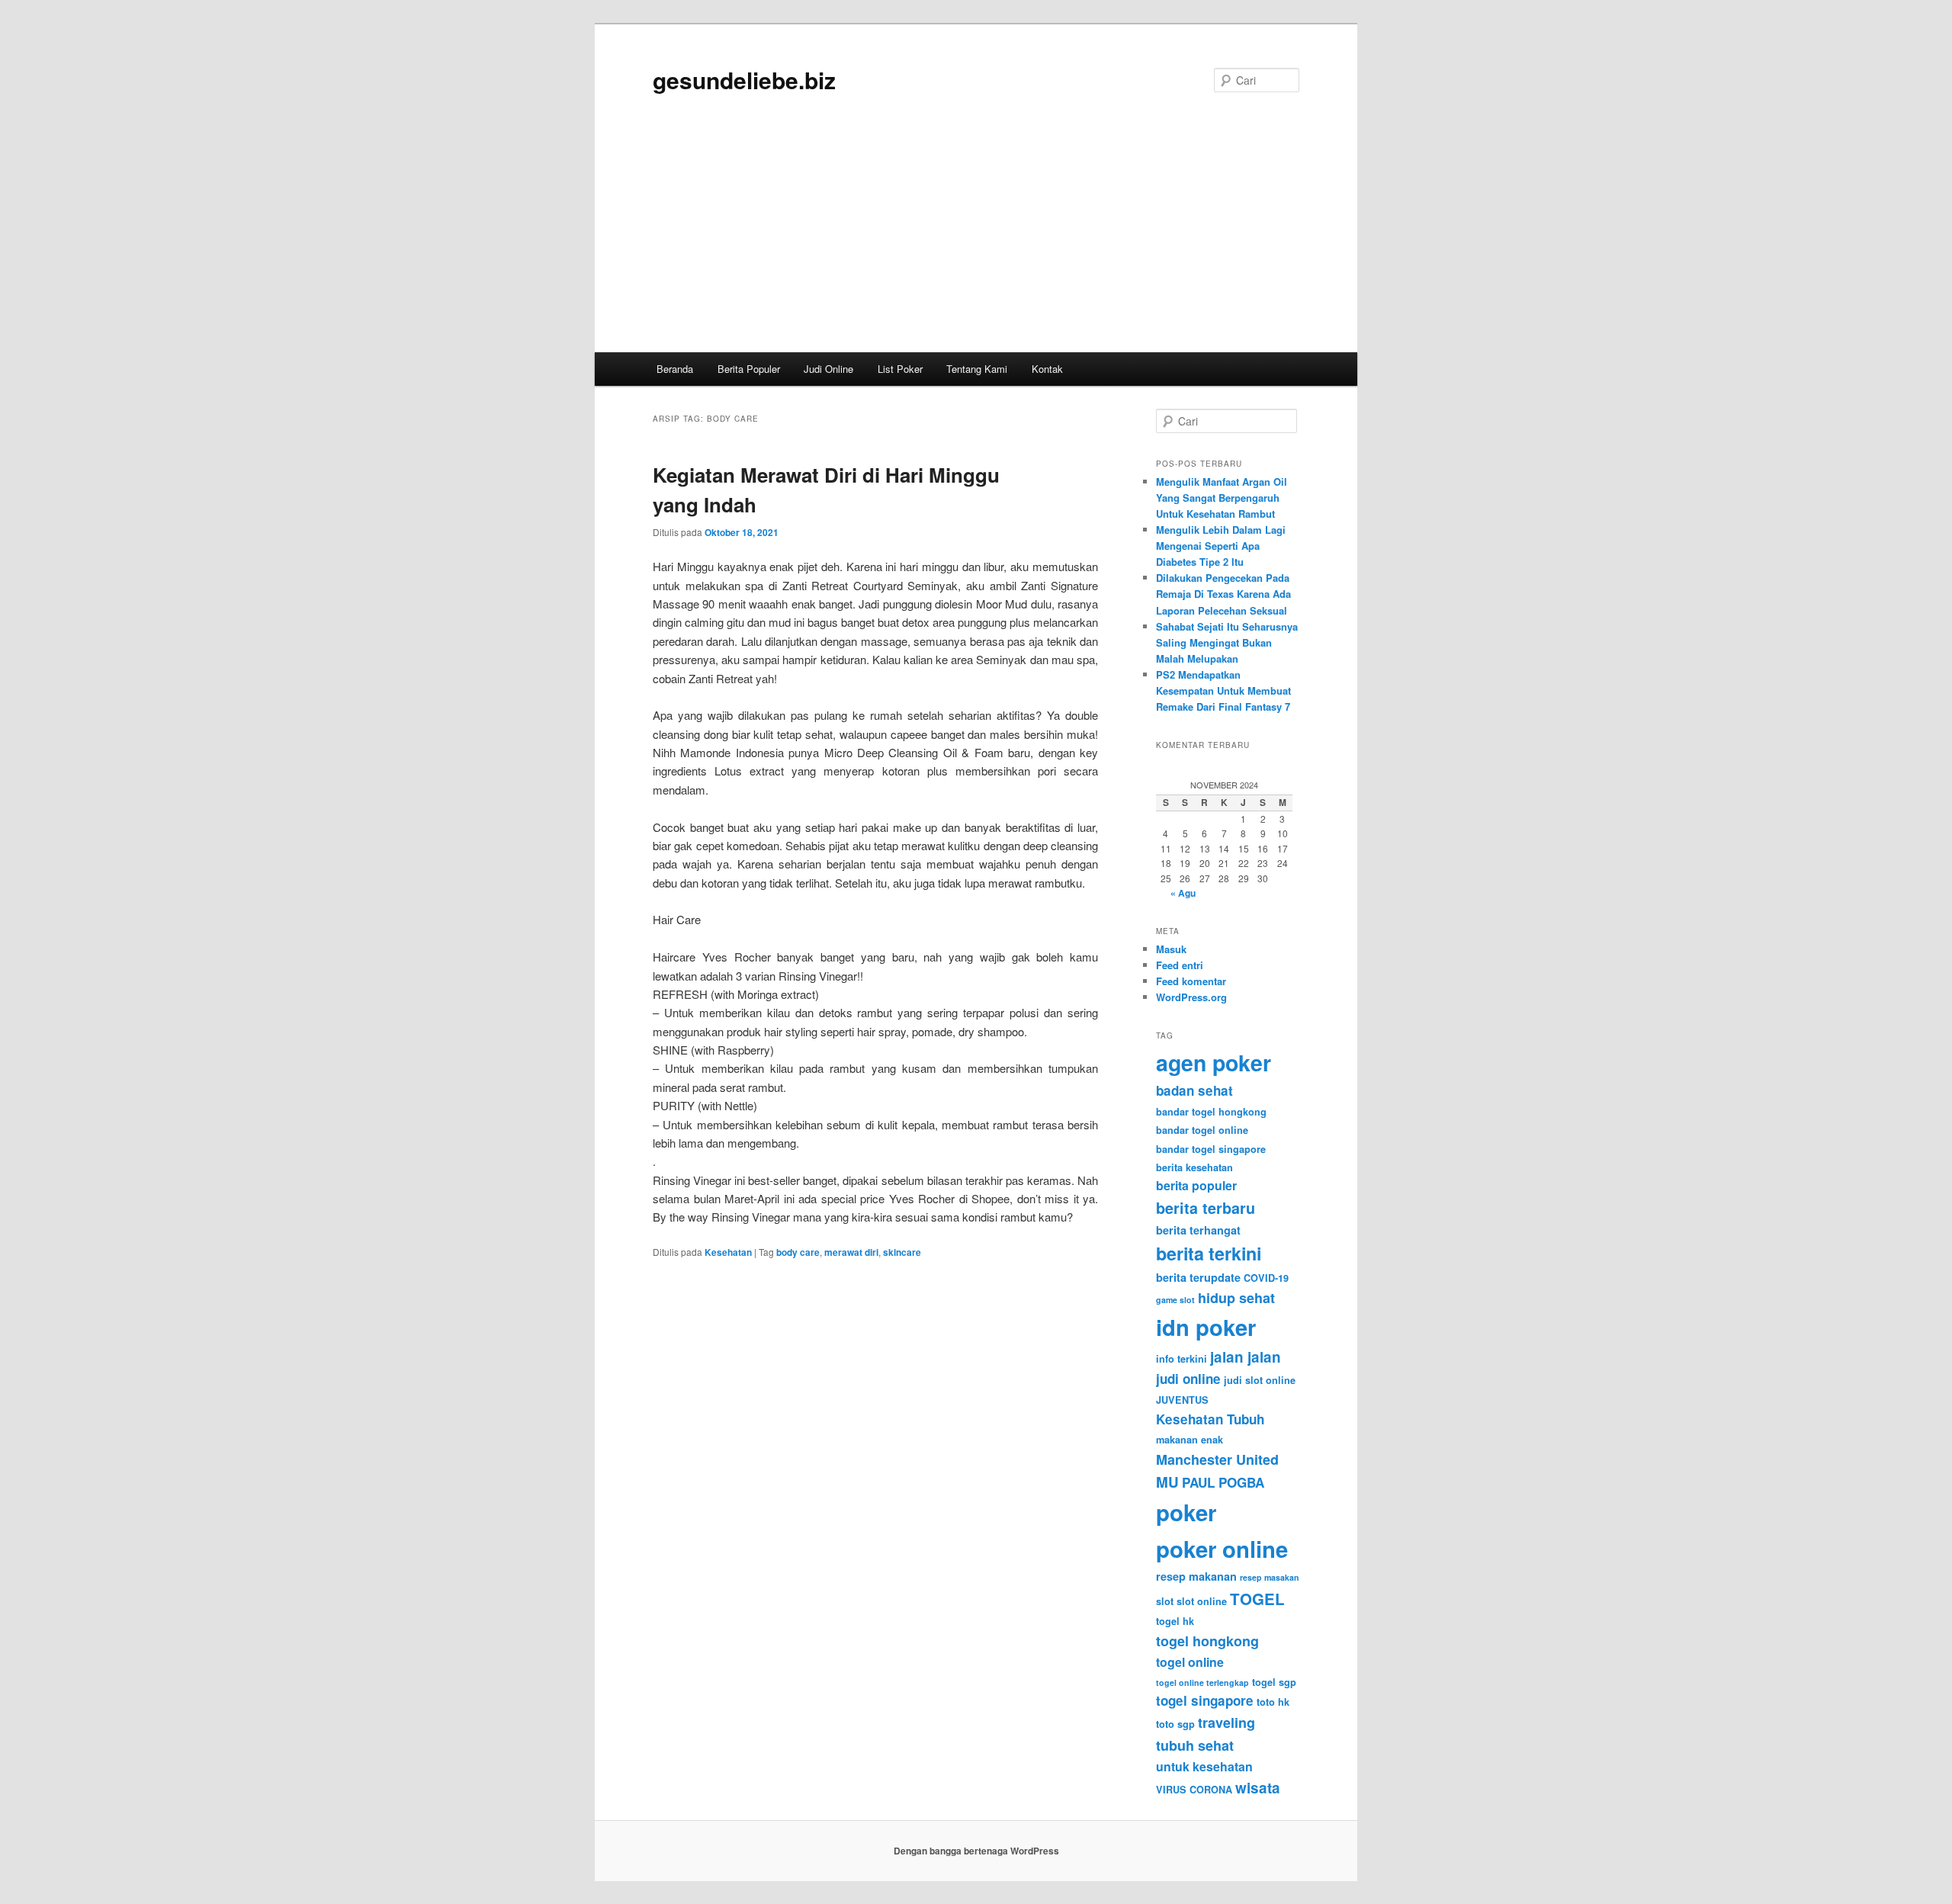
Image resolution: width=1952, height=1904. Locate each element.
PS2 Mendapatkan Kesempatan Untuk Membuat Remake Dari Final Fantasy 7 (1223, 690)
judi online (1188, 1379)
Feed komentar (1191, 981)
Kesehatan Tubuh (1210, 1419)
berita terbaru (1206, 1208)
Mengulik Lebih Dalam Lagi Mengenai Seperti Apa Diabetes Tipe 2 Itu (1221, 546)
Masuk (1171, 949)
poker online (1222, 1549)
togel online (1190, 1662)
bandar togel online (1202, 1130)
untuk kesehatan (1204, 1766)
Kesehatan (728, 1252)
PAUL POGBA (1223, 1482)
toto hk (1273, 1702)
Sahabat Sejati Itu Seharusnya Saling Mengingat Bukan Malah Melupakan (1227, 642)
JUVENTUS (1182, 1400)
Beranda (675, 369)
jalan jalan (1246, 1357)
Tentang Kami (977, 369)
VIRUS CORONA (1194, 1790)
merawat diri (851, 1252)
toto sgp (1175, 1724)
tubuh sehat (1195, 1745)
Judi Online (828, 369)
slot (1165, 1601)
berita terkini (1209, 1253)
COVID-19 (1266, 1278)
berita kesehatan (1194, 1167)
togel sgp (1274, 1682)
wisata (1258, 1788)
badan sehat (1194, 1090)
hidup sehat (1236, 1298)
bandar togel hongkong (1211, 1112)
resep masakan (1270, 1577)
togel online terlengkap (1202, 1682)
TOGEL (1257, 1599)
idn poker (1206, 1327)
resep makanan (1196, 1576)
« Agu (1183, 893)
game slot (1175, 1300)
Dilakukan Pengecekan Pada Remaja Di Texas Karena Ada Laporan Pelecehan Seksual (1223, 594)
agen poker (1214, 1063)
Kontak (1047, 369)
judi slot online (1260, 1380)
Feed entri (1180, 965)
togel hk (1175, 1621)
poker (1186, 1512)
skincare (902, 1252)
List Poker (900, 369)
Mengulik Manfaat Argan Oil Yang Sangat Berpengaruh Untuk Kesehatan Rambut (1222, 498)
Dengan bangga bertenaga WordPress (976, 1851)
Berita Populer (749, 369)
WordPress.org (1191, 997)
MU (1167, 1482)
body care (798, 1252)
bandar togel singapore (1211, 1149)
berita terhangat (1198, 1230)
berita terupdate (1198, 1277)
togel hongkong (1207, 1641)
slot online (1202, 1601)
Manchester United (1217, 1459)
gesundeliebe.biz (744, 80)
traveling (1226, 1723)
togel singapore (1205, 1700)
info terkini (1181, 1359)
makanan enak (1189, 1440)
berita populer (1196, 1185)
